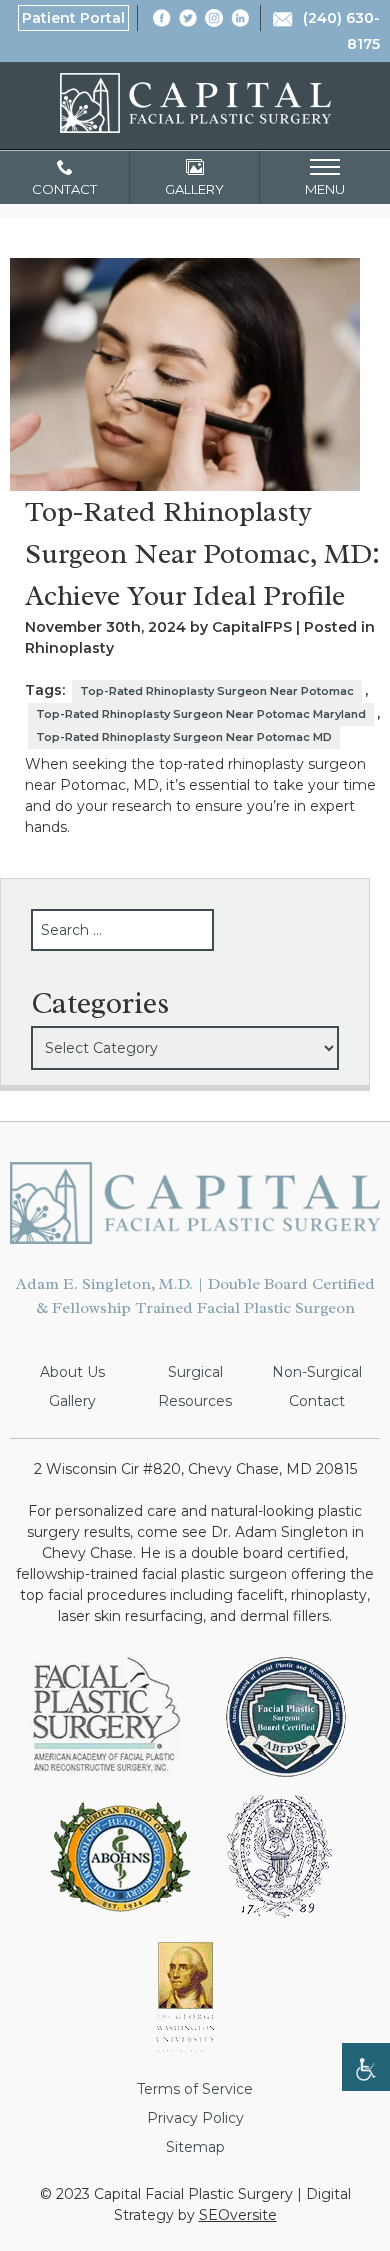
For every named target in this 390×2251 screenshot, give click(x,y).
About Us (72, 1372)
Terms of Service (195, 2089)
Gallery (72, 1401)
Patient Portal (73, 18)
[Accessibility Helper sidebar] (366, 2067)
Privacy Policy (195, 2118)
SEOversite (238, 2215)
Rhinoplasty (69, 648)
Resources (195, 1401)
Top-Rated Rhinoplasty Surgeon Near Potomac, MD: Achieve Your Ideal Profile (202, 553)
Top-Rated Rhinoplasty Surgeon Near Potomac (217, 691)
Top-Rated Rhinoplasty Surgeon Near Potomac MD (184, 737)
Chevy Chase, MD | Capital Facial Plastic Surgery (195, 103)
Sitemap (195, 2147)
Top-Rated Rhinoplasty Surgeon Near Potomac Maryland (201, 714)
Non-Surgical (317, 1372)
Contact (317, 1401)
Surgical (195, 1372)
